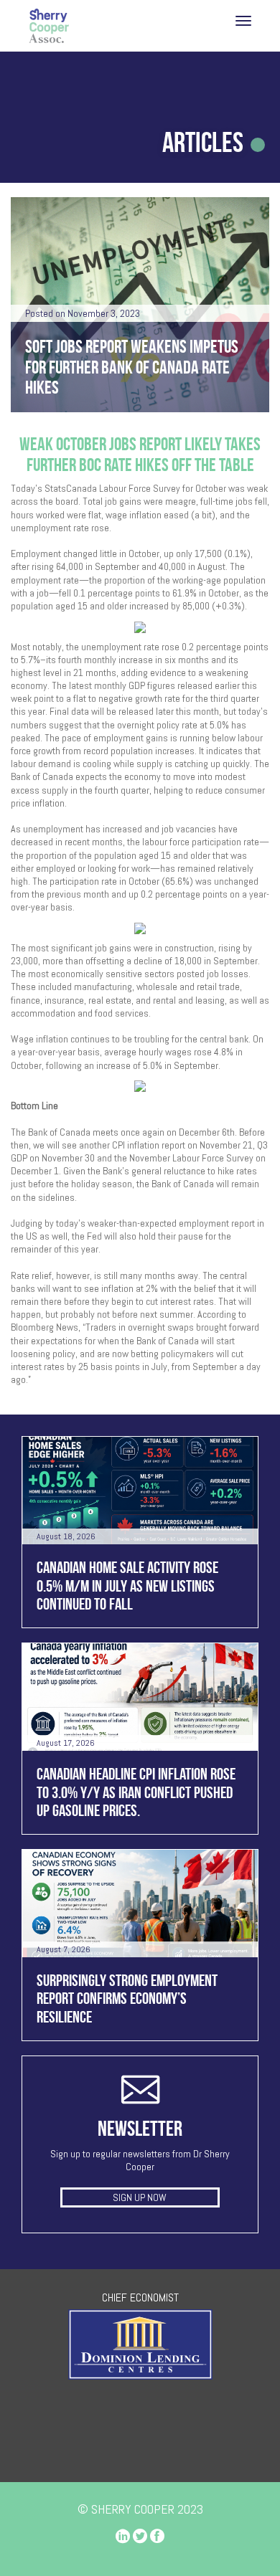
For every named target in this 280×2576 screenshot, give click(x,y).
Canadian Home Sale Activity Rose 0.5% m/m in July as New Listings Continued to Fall (127, 1586)
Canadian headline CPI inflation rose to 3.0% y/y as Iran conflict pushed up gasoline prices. (136, 1792)
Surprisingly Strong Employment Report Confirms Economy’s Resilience (127, 1998)
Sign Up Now (140, 2197)
